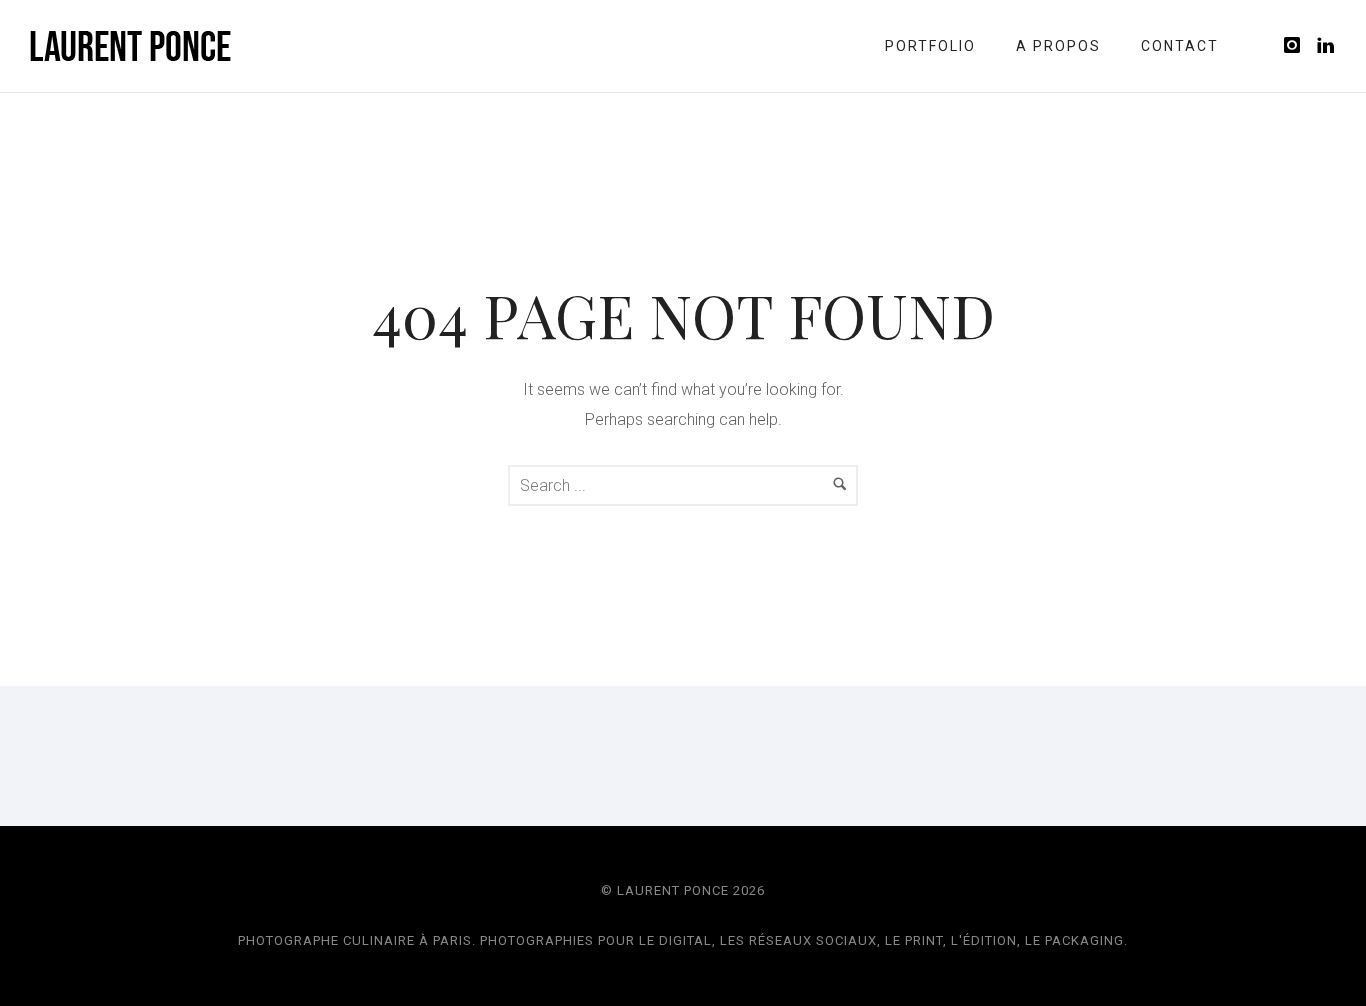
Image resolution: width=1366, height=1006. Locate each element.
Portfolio (930, 46)
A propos (1058, 46)
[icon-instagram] (1298, 45)
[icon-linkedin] (1326, 45)
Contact (1180, 46)
